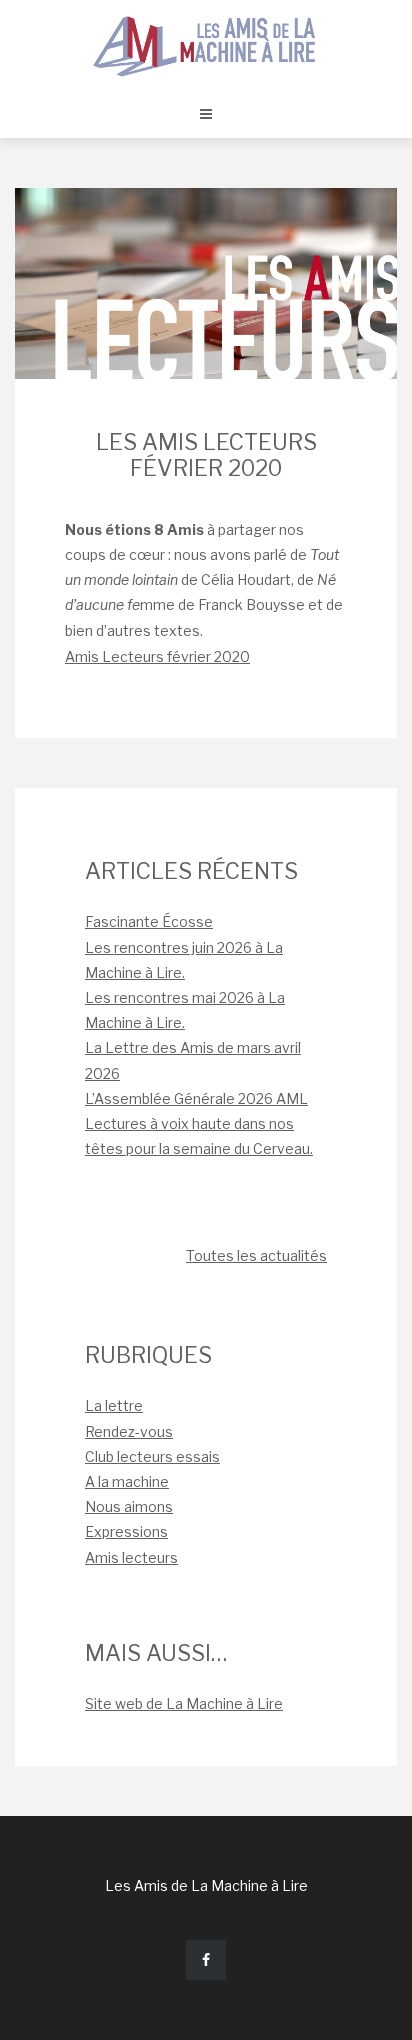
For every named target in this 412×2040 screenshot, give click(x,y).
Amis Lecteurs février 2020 (157, 656)
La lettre (114, 1405)
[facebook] (206, 1960)
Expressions (126, 1531)
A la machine (127, 1481)
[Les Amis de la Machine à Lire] (206, 44)
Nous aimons (129, 1506)
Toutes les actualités (256, 1255)
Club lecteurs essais (152, 1456)
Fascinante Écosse (149, 921)
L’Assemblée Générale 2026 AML (196, 1098)
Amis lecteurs (131, 1557)
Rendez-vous (129, 1431)
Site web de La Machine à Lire (184, 1703)
